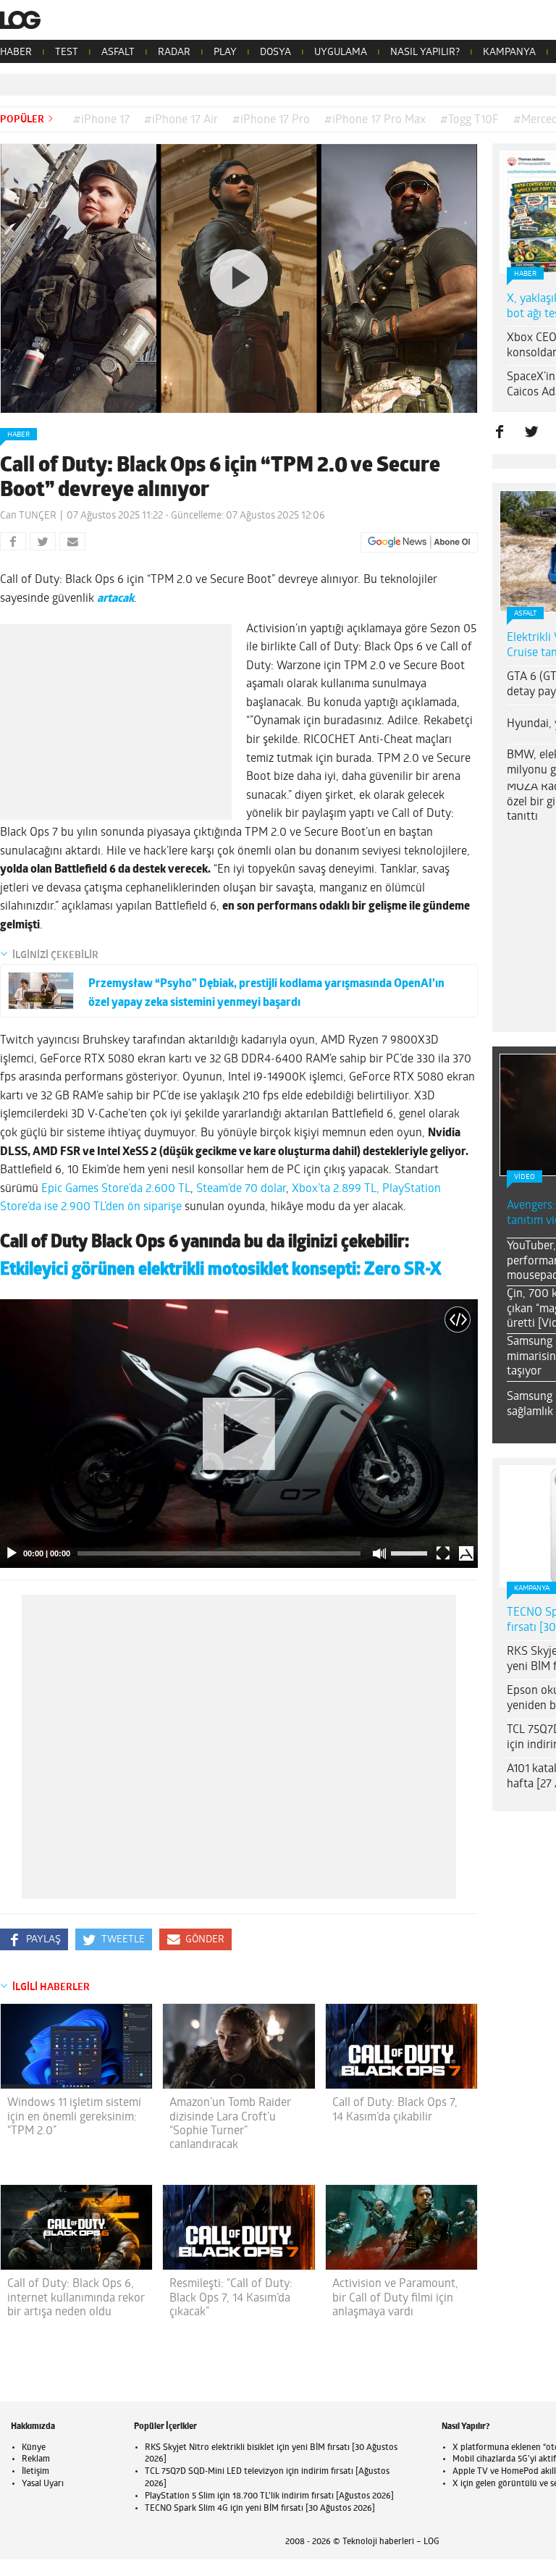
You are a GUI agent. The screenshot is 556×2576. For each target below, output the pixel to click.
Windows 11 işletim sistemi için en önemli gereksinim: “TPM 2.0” (74, 2117)
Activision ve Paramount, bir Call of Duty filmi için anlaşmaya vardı (395, 2298)
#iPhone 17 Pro (271, 120)
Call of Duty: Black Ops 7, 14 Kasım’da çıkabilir (395, 2110)
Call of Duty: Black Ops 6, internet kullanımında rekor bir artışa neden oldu (76, 2298)
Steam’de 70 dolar (241, 1189)
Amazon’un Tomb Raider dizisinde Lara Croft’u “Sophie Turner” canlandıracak (230, 2124)
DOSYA (275, 53)
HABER (16, 53)
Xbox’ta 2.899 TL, (336, 1189)
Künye (34, 2448)
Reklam (36, 2459)
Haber (18, 435)
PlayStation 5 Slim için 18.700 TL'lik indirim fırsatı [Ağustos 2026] (269, 2496)
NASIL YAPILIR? (425, 53)
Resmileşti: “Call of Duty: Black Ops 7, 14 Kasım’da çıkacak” (231, 2298)
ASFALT (118, 53)
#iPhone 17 (101, 120)
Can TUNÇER (28, 516)
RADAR (174, 53)
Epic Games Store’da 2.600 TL (116, 1189)
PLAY (225, 53)
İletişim (35, 2472)
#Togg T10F (469, 120)
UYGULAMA (341, 53)
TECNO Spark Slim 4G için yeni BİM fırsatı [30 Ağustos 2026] (260, 2509)
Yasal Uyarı (43, 2484)
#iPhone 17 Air (181, 120)
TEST (67, 53)
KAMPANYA (509, 53)
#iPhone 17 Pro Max (375, 120)
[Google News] (419, 542)
